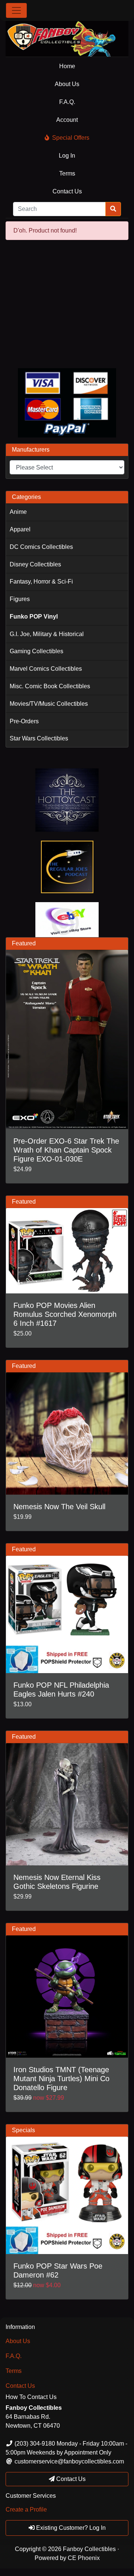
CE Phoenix (84, 2558)
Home (67, 66)
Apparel (20, 529)
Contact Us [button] (70, 2479)
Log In (67, 156)
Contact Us (67, 191)
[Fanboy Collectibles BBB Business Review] (67, 304)
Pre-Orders (24, 721)
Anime (18, 512)
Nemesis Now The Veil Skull (59, 1507)
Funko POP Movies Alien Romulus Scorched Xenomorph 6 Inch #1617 (65, 1314)
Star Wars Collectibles (39, 738)
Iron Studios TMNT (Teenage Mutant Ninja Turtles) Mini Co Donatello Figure (61, 2079)
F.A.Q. (67, 102)
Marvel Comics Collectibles (46, 669)
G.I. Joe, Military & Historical (47, 634)
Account (67, 120)
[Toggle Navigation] (16, 10)
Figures (20, 599)
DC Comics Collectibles (41, 547)
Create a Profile (26, 2509)
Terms (67, 173)
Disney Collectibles (35, 564)
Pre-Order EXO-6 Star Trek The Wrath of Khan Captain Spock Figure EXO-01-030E (66, 1150)
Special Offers (71, 138)
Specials (23, 2130)
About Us (67, 84)
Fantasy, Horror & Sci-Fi (41, 581)
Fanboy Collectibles (89, 2549)
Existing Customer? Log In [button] (70, 2528)
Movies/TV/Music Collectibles (49, 704)
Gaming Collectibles (36, 651)
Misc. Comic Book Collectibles (50, 686)
